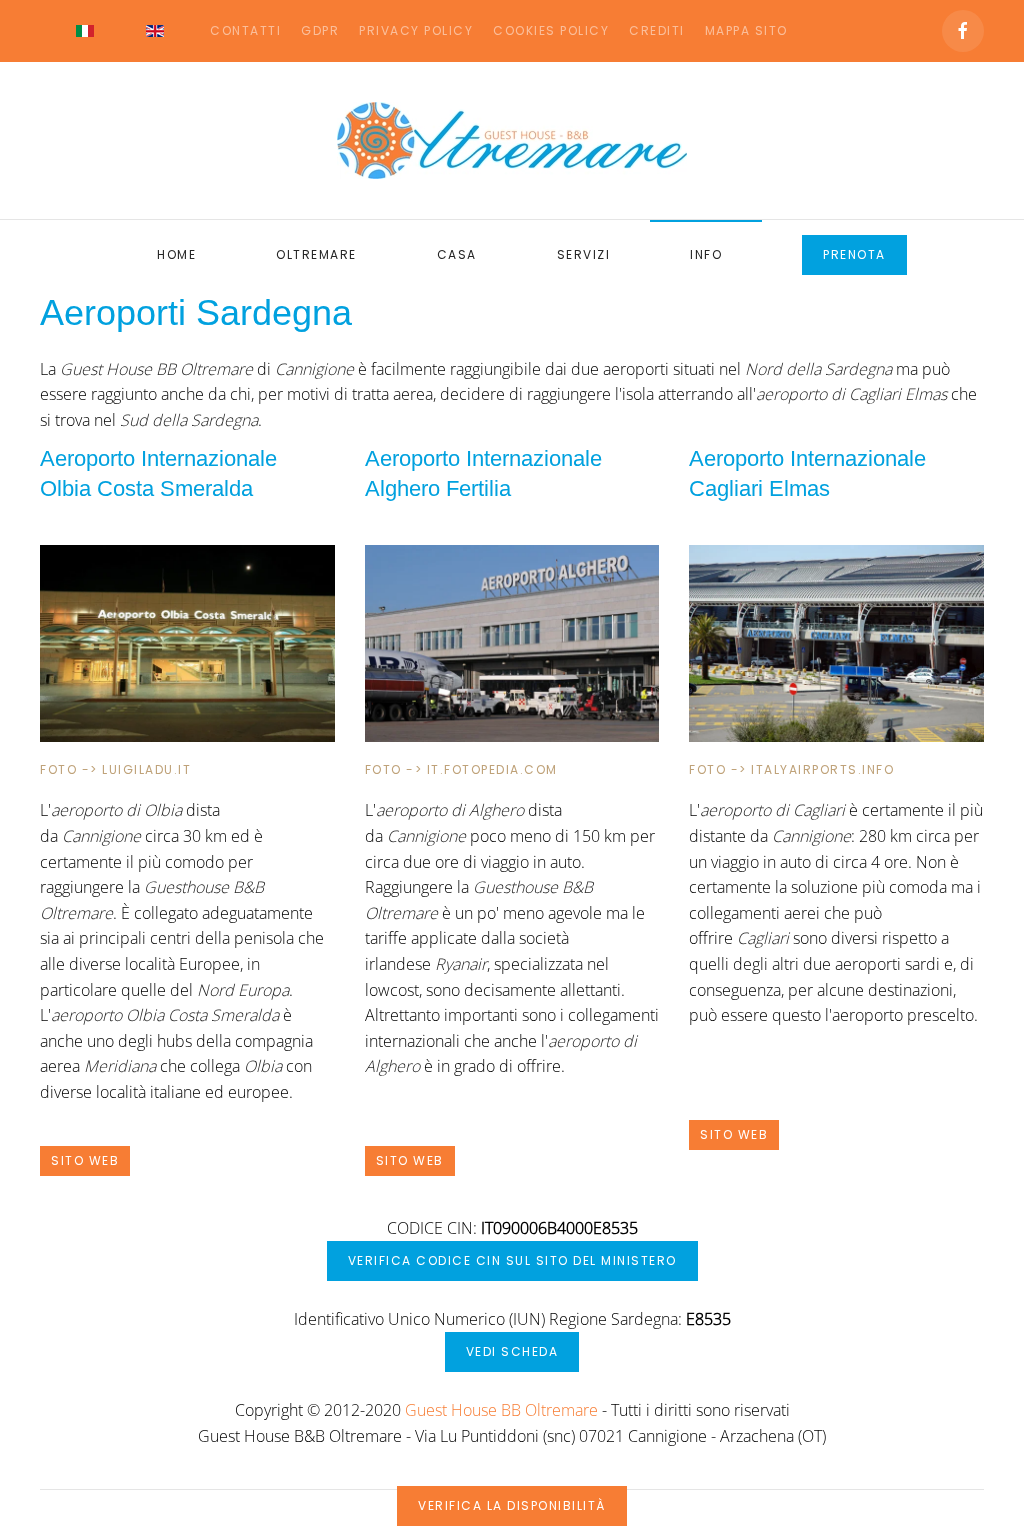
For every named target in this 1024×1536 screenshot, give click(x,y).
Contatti (245, 30)
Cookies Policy (551, 30)
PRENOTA (854, 254)
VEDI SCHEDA (512, 1351)
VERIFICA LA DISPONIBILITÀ (512, 1505)
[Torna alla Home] (512, 140)
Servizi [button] (584, 254)
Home (176, 254)
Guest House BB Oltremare (501, 1410)
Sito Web (85, 1160)
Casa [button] (457, 254)
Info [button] (706, 254)
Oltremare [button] (316, 254)
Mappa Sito (746, 30)
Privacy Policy (416, 30)
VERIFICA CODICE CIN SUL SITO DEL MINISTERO (512, 1260)
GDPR (320, 30)
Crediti (657, 30)
